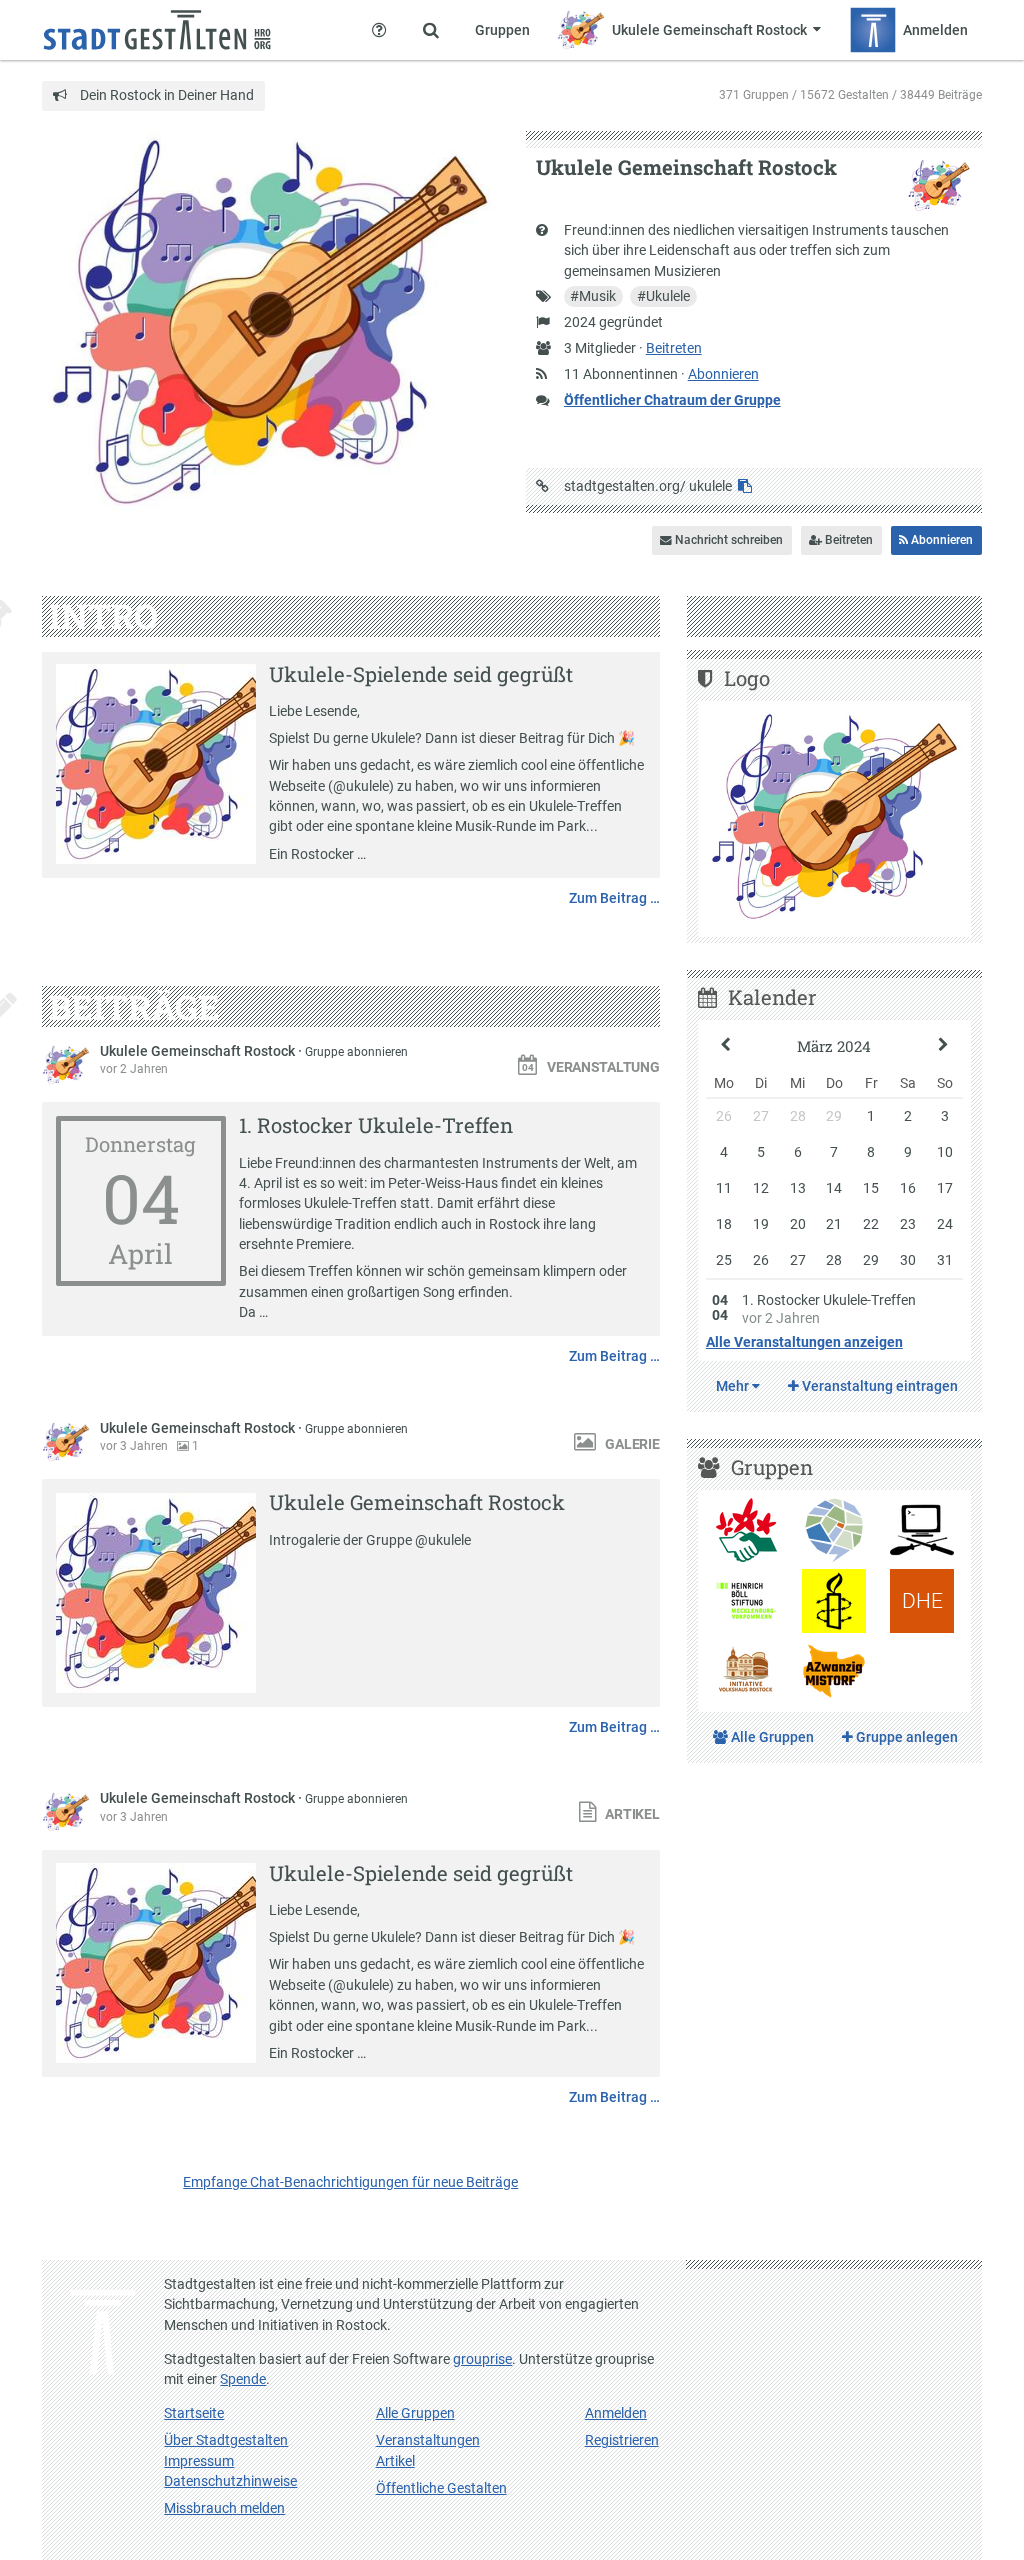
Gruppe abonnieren (356, 1052)
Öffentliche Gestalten (441, 2488)
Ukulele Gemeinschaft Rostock (199, 1051)
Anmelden (616, 2413)
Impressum (199, 2461)
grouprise (482, 2359)
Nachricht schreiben (727, 540)
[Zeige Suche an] (431, 30)
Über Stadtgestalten (226, 2440)
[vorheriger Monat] (725, 1046)
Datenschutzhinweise (230, 2481)
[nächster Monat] (943, 1046)
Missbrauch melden (224, 2508)
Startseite (194, 2413)
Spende (243, 2379)
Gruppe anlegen (905, 1737)
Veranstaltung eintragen (878, 1386)
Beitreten (674, 348)
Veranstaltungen (428, 2440)
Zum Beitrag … (614, 898)
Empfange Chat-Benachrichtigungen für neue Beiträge (350, 2182)
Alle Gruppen (771, 1737)
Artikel (395, 2461)
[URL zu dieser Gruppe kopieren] (745, 486)
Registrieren (622, 2440)
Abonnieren (723, 374)
